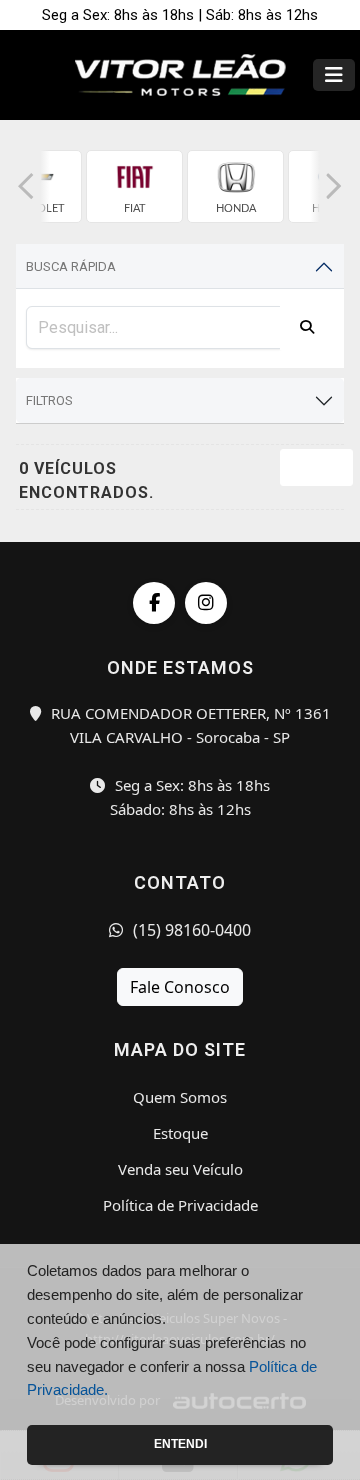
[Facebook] (154, 603)
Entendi (180, 1444)
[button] (26, 186)
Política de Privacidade (180, 1205)
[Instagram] (206, 603)
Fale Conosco (180, 987)
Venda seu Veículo (180, 1169)
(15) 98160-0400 (190, 930)
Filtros (49, 400)
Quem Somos (180, 1097)
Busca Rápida (71, 266)
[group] (134, 186)
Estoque (180, 1133)
